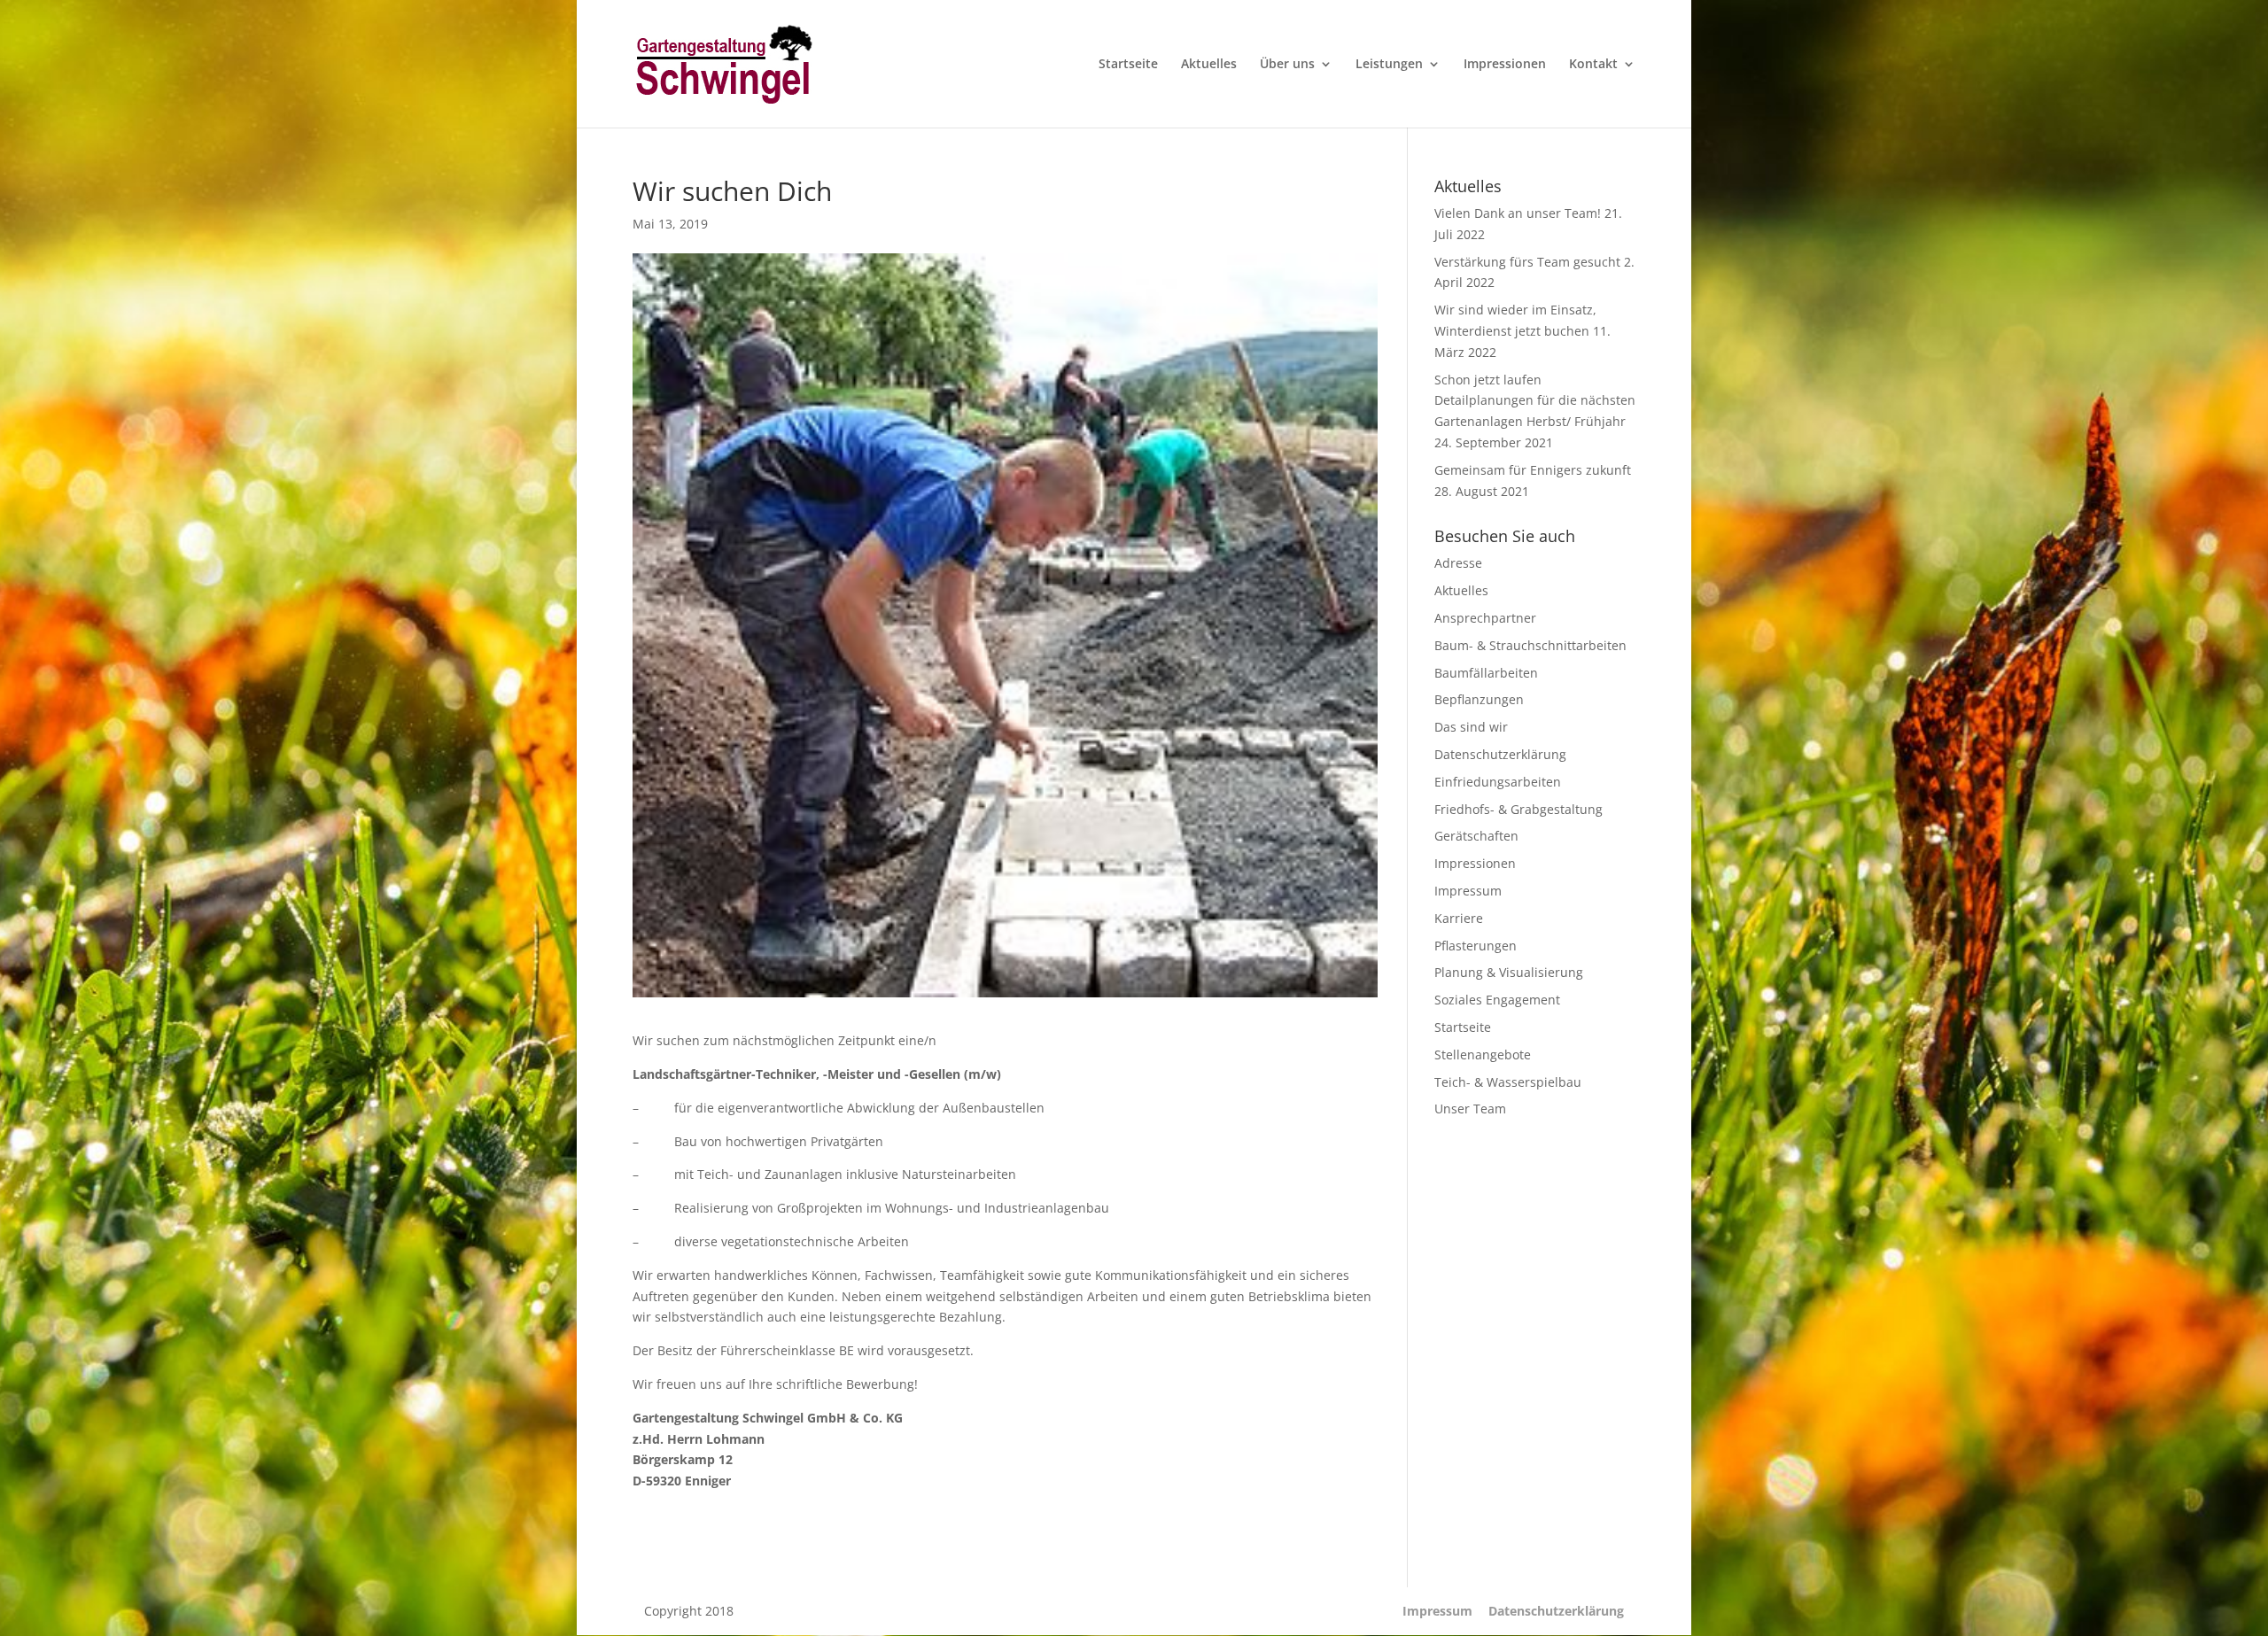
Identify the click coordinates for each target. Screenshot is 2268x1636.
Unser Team (1470, 1109)
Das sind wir (1471, 727)
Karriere (1459, 918)
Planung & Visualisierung (1509, 972)
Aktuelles (1209, 65)
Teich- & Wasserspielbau (1508, 1082)
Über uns (1287, 65)
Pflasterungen (1476, 946)
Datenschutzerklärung (1500, 754)
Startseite (1128, 65)
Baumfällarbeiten (1486, 673)
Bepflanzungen (1479, 699)
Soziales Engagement (1497, 1000)
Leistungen (1389, 65)
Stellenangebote (1483, 1054)
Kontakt (1593, 65)
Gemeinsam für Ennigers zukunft (1533, 470)
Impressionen (1505, 65)
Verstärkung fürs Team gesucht (1527, 262)
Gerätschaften (1476, 836)
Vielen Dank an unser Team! (1518, 213)
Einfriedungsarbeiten (1498, 782)
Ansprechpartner (1485, 618)
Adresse (1458, 563)
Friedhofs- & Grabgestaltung (1518, 809)
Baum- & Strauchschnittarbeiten (1530, 645)
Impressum (1468, 891)
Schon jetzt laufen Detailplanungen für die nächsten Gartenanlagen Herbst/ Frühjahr (1535, 401)
